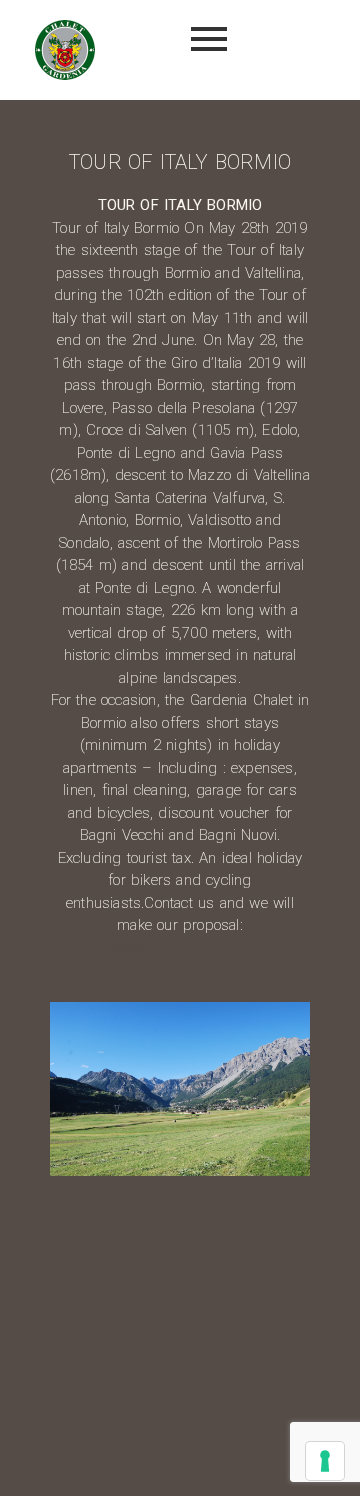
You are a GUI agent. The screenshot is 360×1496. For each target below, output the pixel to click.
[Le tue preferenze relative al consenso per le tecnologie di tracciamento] (325, 1461)
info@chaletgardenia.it (180, 970)
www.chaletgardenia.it (180, 948)
